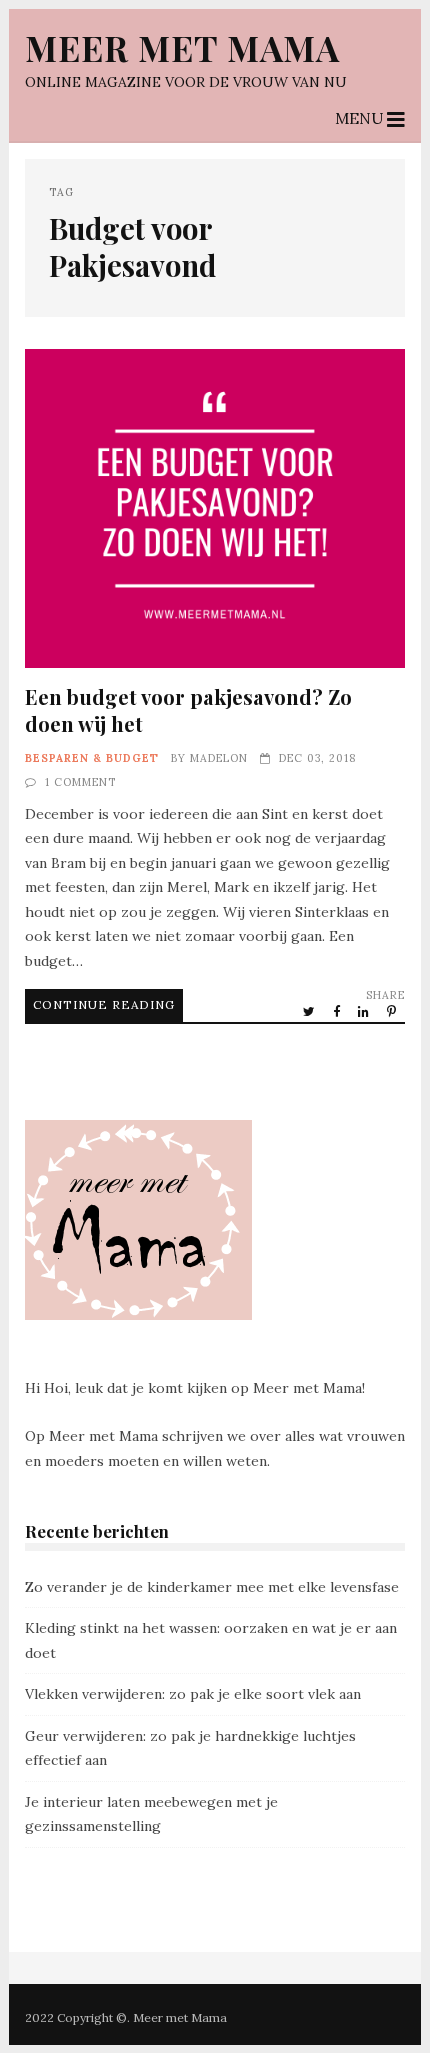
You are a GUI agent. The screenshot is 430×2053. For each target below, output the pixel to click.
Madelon (219, 758)
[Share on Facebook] (338, 1011)
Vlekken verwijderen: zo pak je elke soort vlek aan (193, 1694)
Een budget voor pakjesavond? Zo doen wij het (215, 508)
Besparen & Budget (92, 758)
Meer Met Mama (182, 47)
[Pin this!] (393, 1011)
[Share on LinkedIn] (365, 1011)
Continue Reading (104, 1004)
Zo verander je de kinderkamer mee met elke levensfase (212, 1587)
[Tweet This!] (310, 1011)
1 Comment (80, 782)
